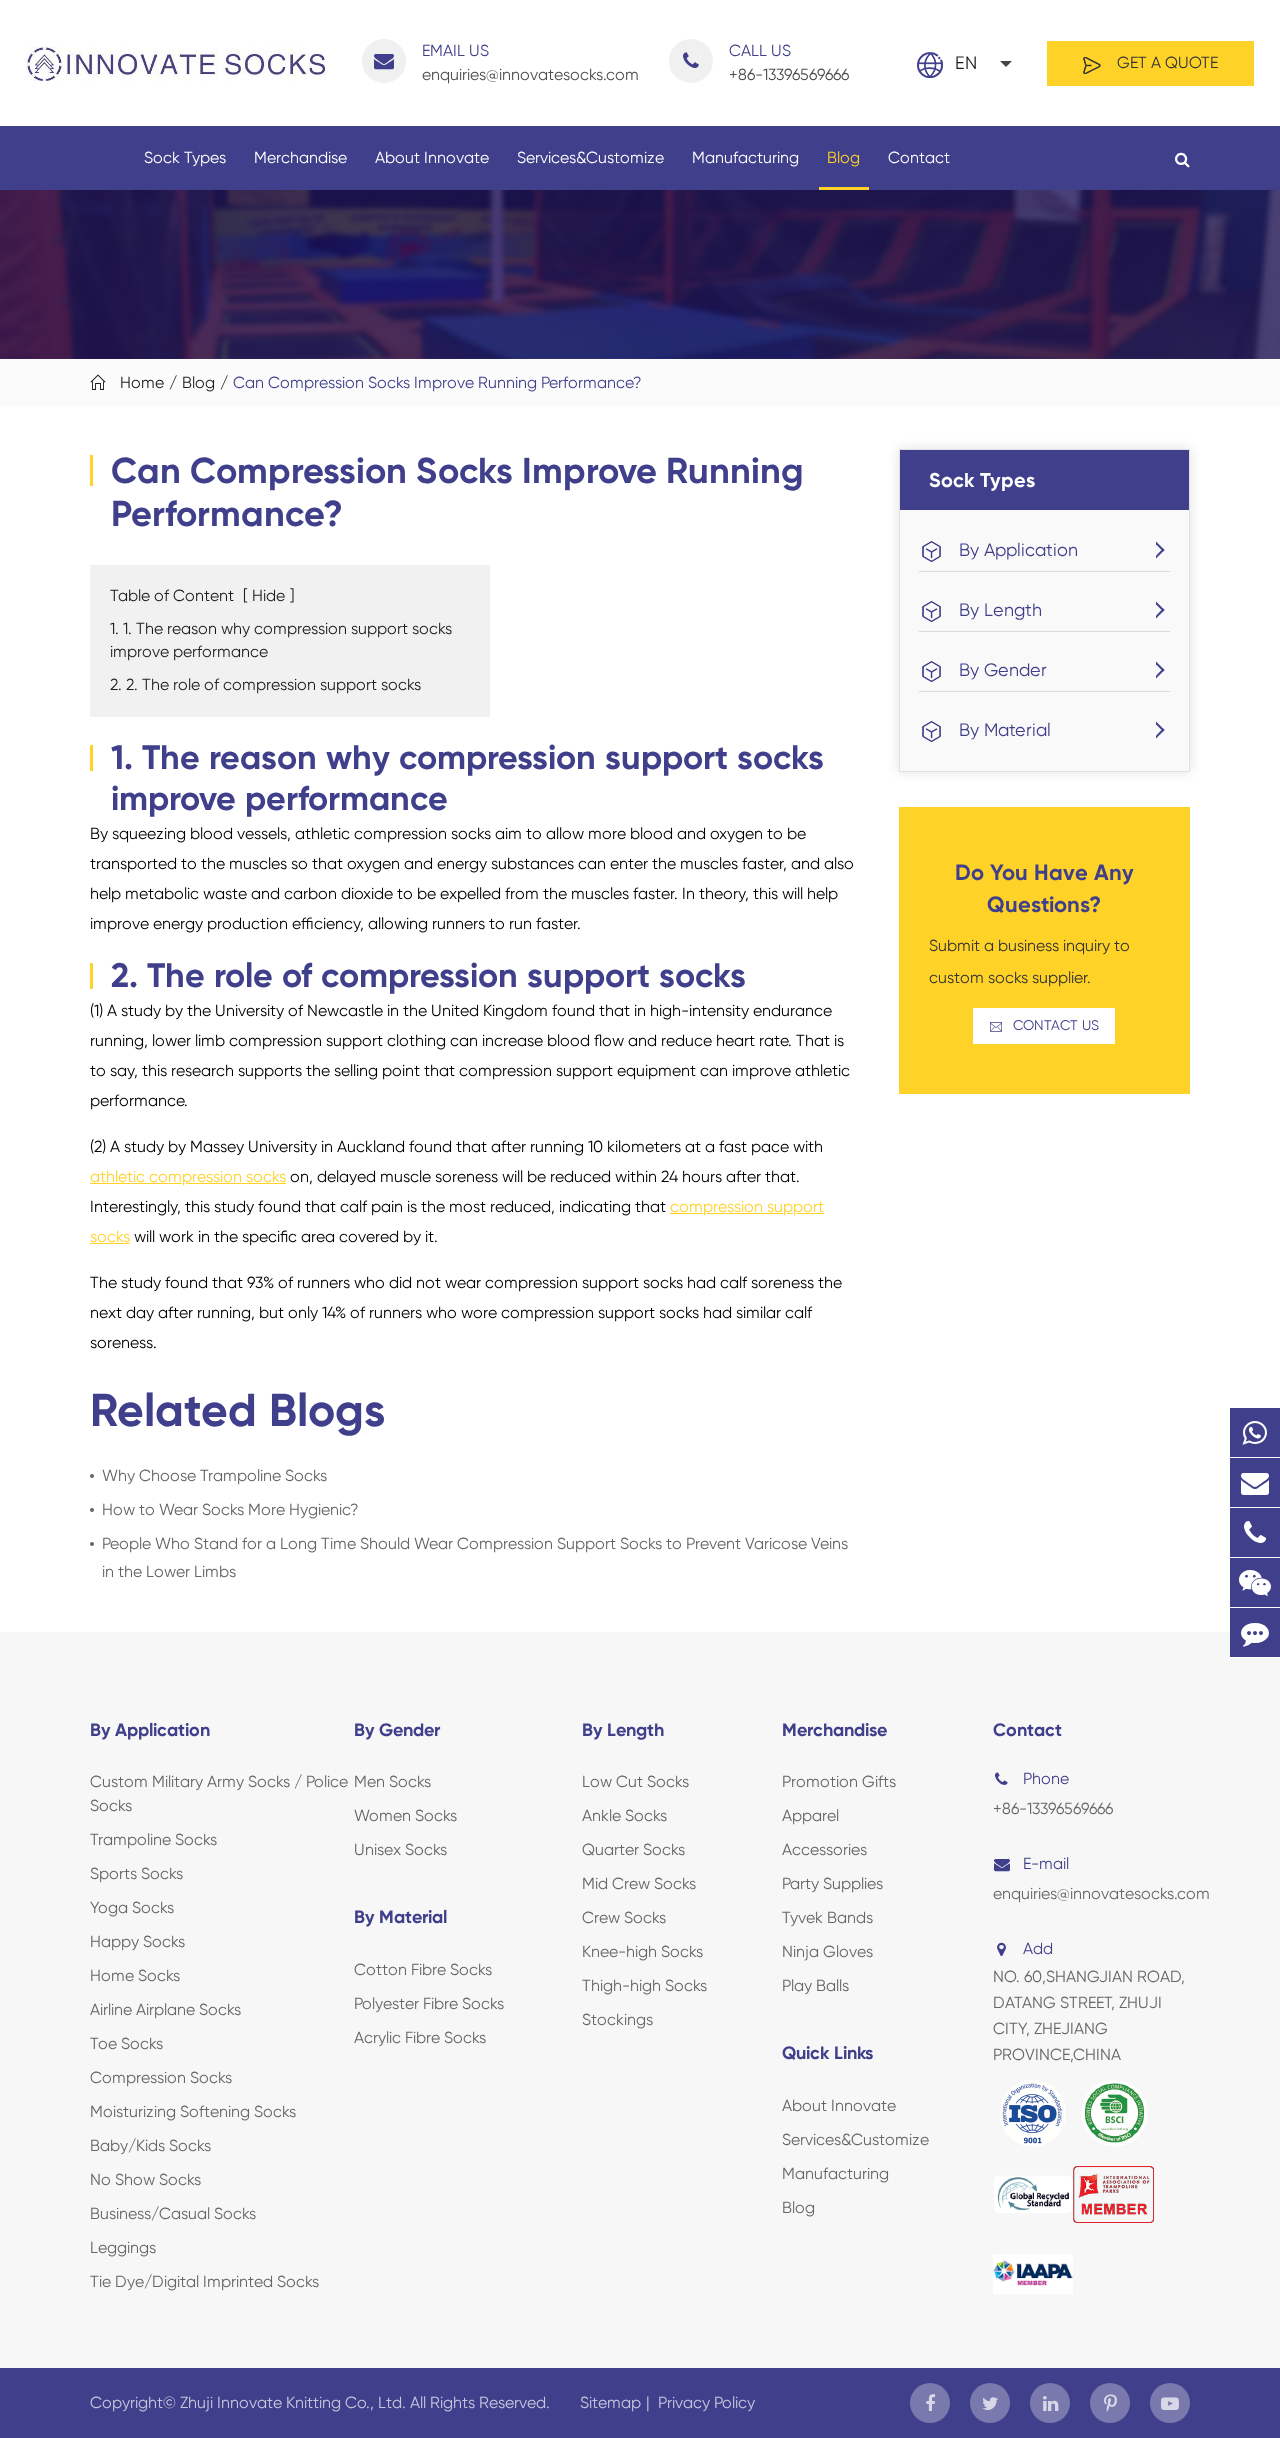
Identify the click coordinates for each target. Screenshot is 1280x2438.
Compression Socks (161, 2077)
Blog (843, 157)
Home (142, 382)
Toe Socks (126, 2043)
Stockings (617, 2019)
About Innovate (432, 157)
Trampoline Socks (153, 1839)
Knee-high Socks (642, 1951)
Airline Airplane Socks (165, 2009)
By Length (1000, 609)
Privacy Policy (706, 2402)
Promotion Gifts (839, 1781)
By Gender (1003, 669)
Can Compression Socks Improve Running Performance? (437, 382)
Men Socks (392, 1781)
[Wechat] (1255, 1582)
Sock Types (185, 157)
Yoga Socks (132, 1907)
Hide (268, 595)
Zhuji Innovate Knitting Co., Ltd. (295, 2402)
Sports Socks (136, 1873)
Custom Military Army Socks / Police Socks (219, 1793)
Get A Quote (1165, 62)
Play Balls (815, 1985)
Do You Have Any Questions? (1044, 888)
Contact (919, 157)
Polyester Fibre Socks (429, 2003)
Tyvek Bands (827, 1917)
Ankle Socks (624, 1815)
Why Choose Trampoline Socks (214, 1475)
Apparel (810, 1815)
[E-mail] (1255, 1482)
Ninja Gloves (827, 1951)
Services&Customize (590, 157)
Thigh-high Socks (644, 1985)
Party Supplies (832, 1883)
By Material (1005, 729)
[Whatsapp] (1255, 1432)
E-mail (1046, 1863)
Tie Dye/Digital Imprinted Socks (204, 2281)
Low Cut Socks (635, 1781)
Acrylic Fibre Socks (420, 2037)
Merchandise (300, 157)
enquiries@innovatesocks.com (530, 62)
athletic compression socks (188, 1176)
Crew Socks (624, 1917)
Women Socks (405, 1815)
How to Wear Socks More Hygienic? (230, 1509)
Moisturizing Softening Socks (193, 2111)
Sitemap (610, 2402)
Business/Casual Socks (173, 2213)
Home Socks (135, 1975)
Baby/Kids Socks (150, 2145)
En (966, 62)
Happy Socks (137, 1941)
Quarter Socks (633, 1849)
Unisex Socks (400, 1849)
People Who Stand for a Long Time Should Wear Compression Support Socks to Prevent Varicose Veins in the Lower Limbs (475, 1557)
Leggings (123, 2247)
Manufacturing (745, 157)
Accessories (824, 1849)
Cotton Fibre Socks (423, 1969)
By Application (1018, 549)
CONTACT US (1044, 1025)
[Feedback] (1255, 1632)
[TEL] (1255, 1532)
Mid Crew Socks (639, 1883)
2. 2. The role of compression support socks (265, 684)
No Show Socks (145, 2179)
